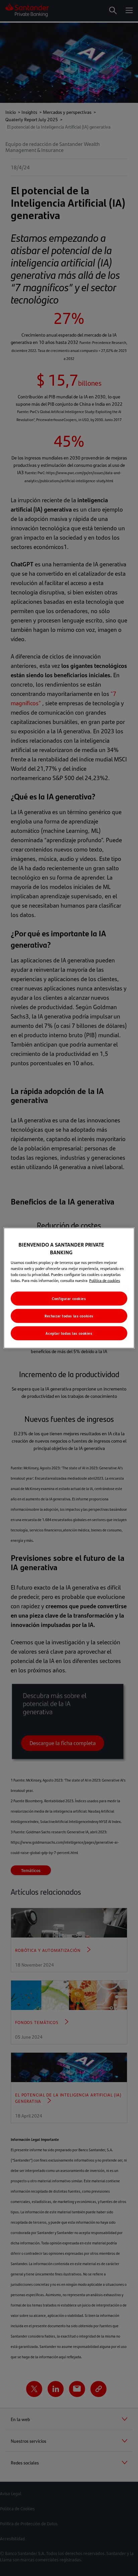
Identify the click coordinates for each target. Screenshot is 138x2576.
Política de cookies (105, 1280)
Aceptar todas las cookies (69, 1333)
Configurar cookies (69, 1299)
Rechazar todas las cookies (69, 1316)
